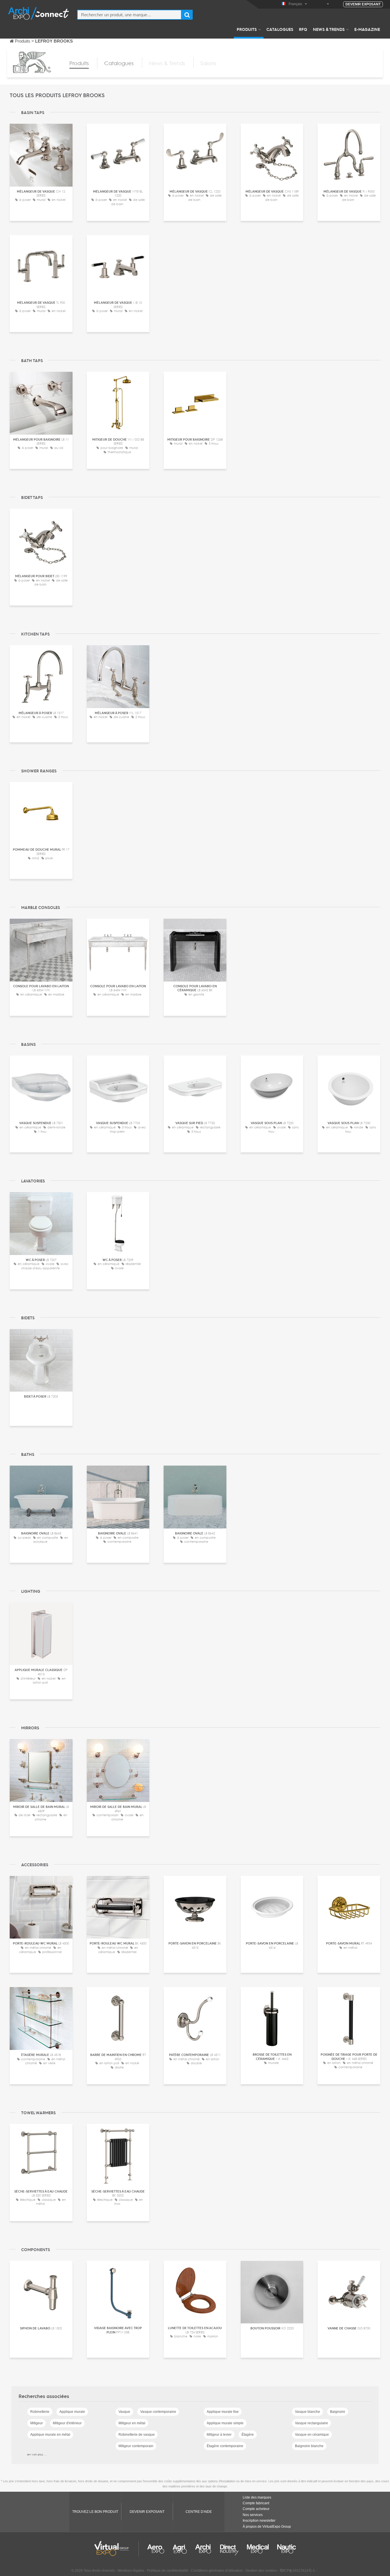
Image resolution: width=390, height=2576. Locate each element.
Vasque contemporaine (158, 2412)
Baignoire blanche (309, 2446)
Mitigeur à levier (219, 2435)
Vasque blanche (307, 2412)
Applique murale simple (225, 2423)
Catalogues (280, 29)
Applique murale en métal (50, 2435)
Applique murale (72, 2412)
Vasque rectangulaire (311, 2423)
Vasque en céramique (312, 2435)
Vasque (124, 2412)
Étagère (248, 2435)
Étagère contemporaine (225, 2446)
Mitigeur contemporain (136, 2446)
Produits (247, 29)
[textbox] (129, 15)
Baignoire (338, 2412)
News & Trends (329, 29)
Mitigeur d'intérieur (67, 2423)
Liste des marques (257, 2497)
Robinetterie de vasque (137, 2435)
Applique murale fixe (223, 2412)
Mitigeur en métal (132, 2423)
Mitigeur (37, 2423)
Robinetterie (40, 2412)
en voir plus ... (37, 2454)
